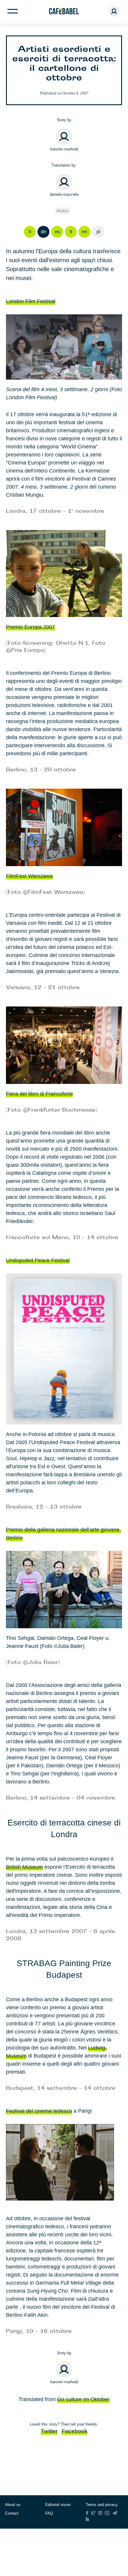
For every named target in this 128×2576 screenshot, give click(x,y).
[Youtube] (107, 2513)
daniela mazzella (64, 194)
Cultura (64, 211)
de (43, 232)
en (85, 232)
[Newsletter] (115, 2513)
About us (13, 2505)
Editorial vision (58, 2505)
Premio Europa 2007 (31, 627)
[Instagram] (100, 2513)
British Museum (24, 1867)
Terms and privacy (102, 2505)
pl (98, 232)
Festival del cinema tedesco (39, 2111)
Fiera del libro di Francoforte (39, 1094)
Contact (12, 2513)
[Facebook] (87, 2513)
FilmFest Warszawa (29, 876)
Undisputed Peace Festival (38, 1260)
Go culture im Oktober (83, 2399)
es (57, 232)
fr (71, 232)
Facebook (75, 2431)
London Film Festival (31, 301)
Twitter (49, 2431)
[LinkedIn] (88, 2519)
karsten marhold (64, 149)
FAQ (49, 2513)
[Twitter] (93, 2513)
